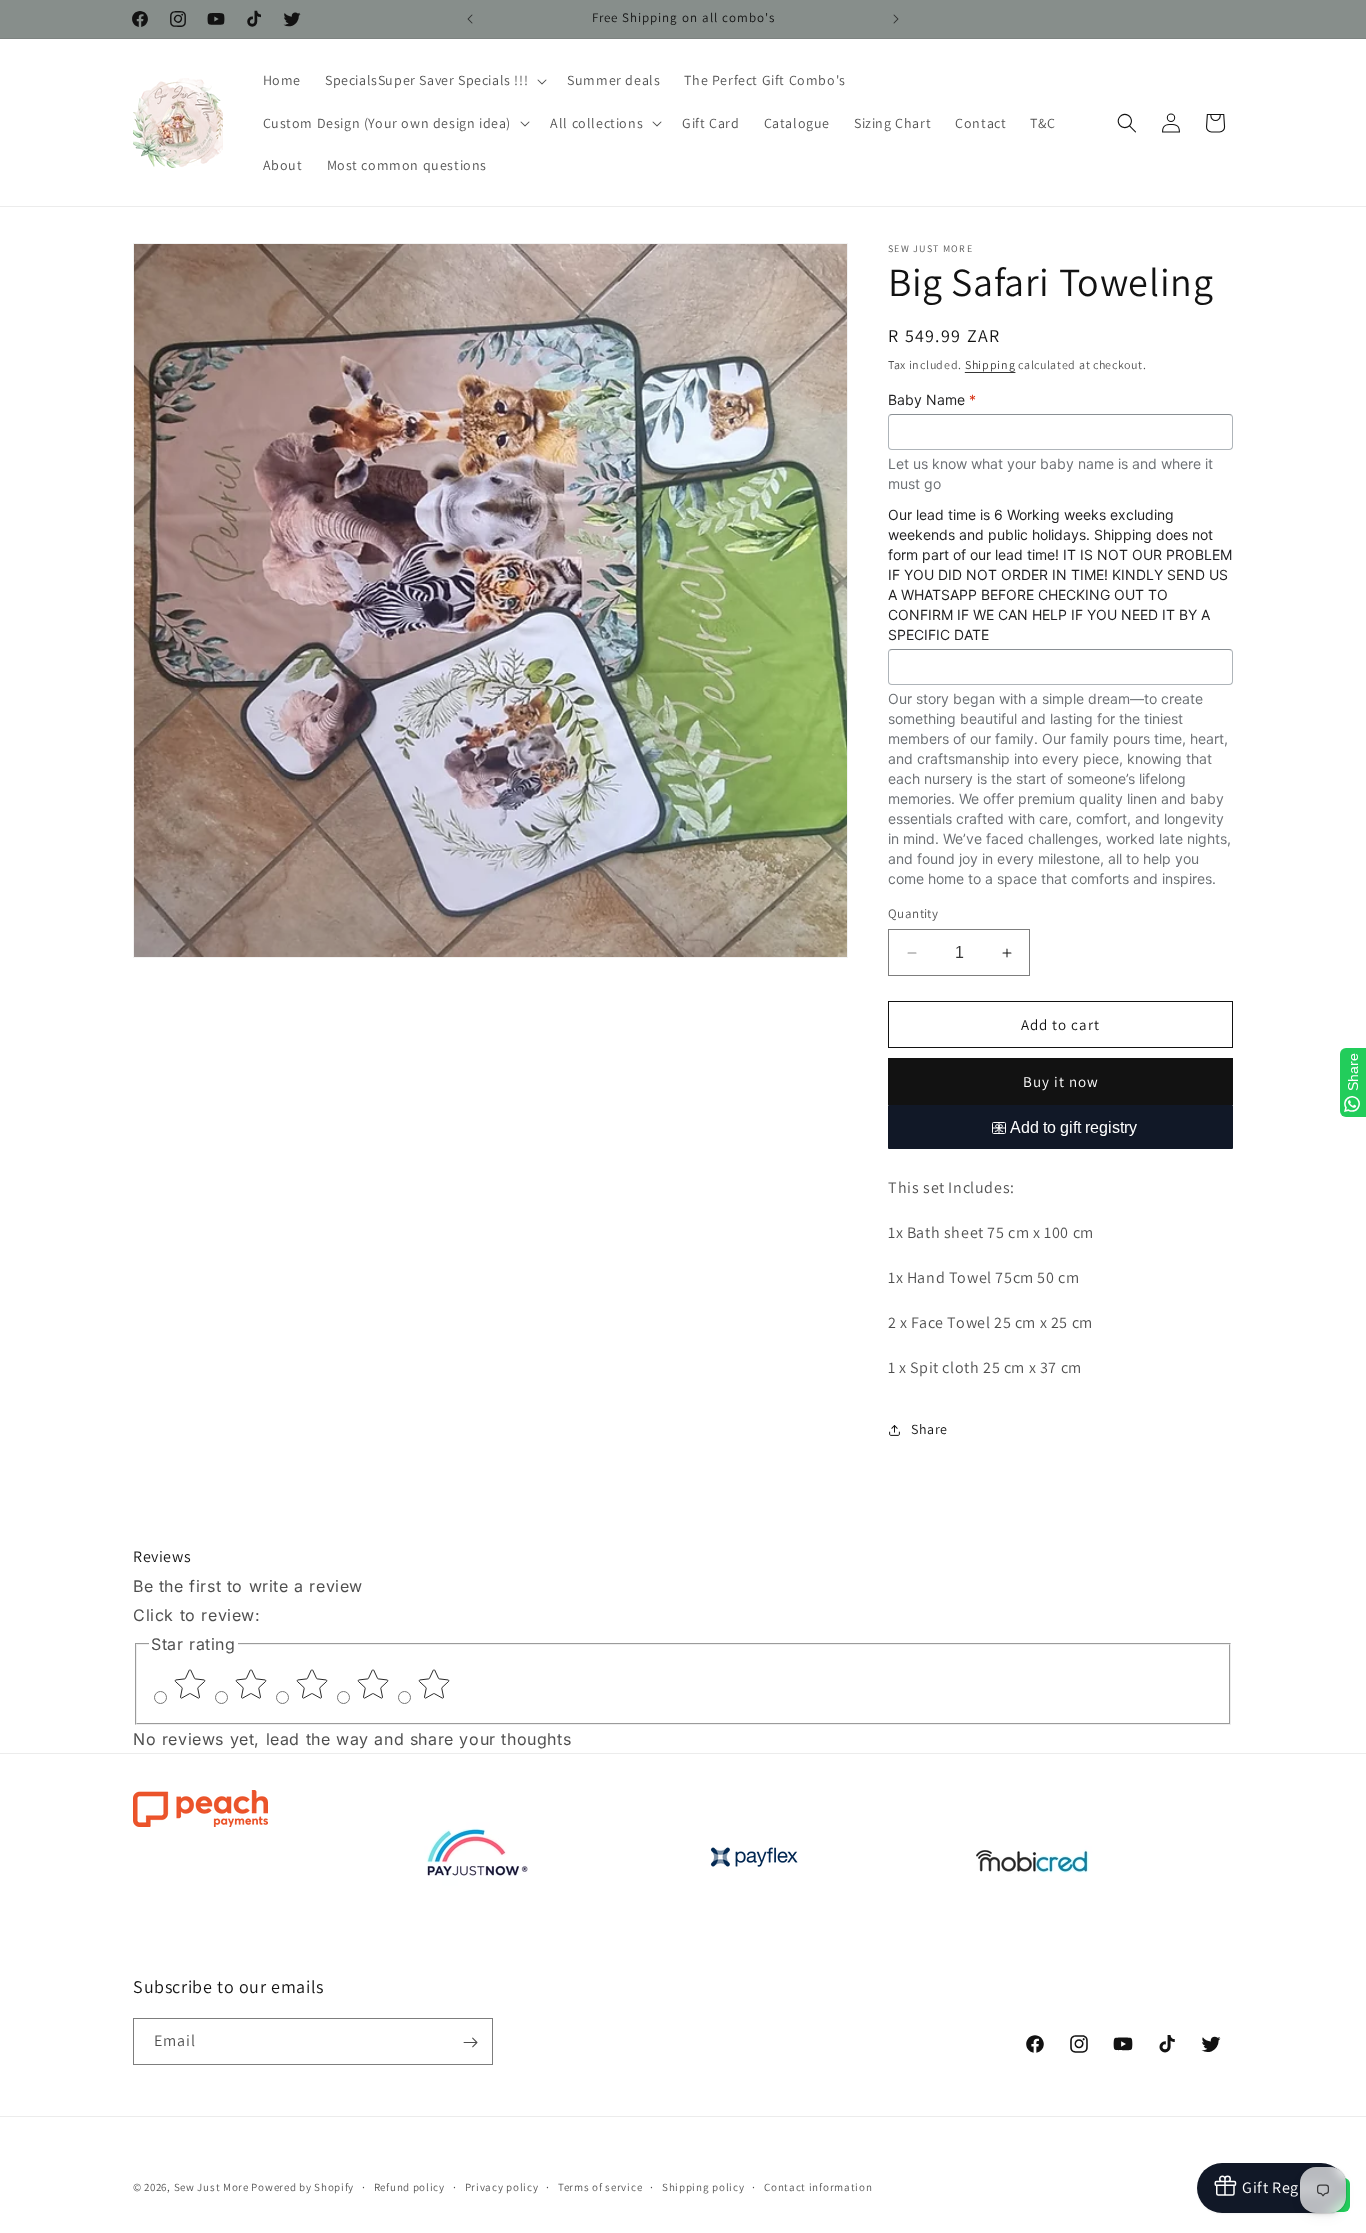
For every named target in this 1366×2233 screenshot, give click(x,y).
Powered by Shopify (302, 2187)
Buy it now (1061, 1082)
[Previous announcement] (470, 19)
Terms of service (600, 2186)
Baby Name (932, 399)
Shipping (990, 364)
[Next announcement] (896, 19)
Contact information (818, 2186)
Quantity (913, 913)
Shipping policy (703, 2186)
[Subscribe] (470, 2042)
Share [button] (929, 1429)
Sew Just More (211, 2187)
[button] (434, 80)
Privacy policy (502, 2186)
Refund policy (409, 2186)
